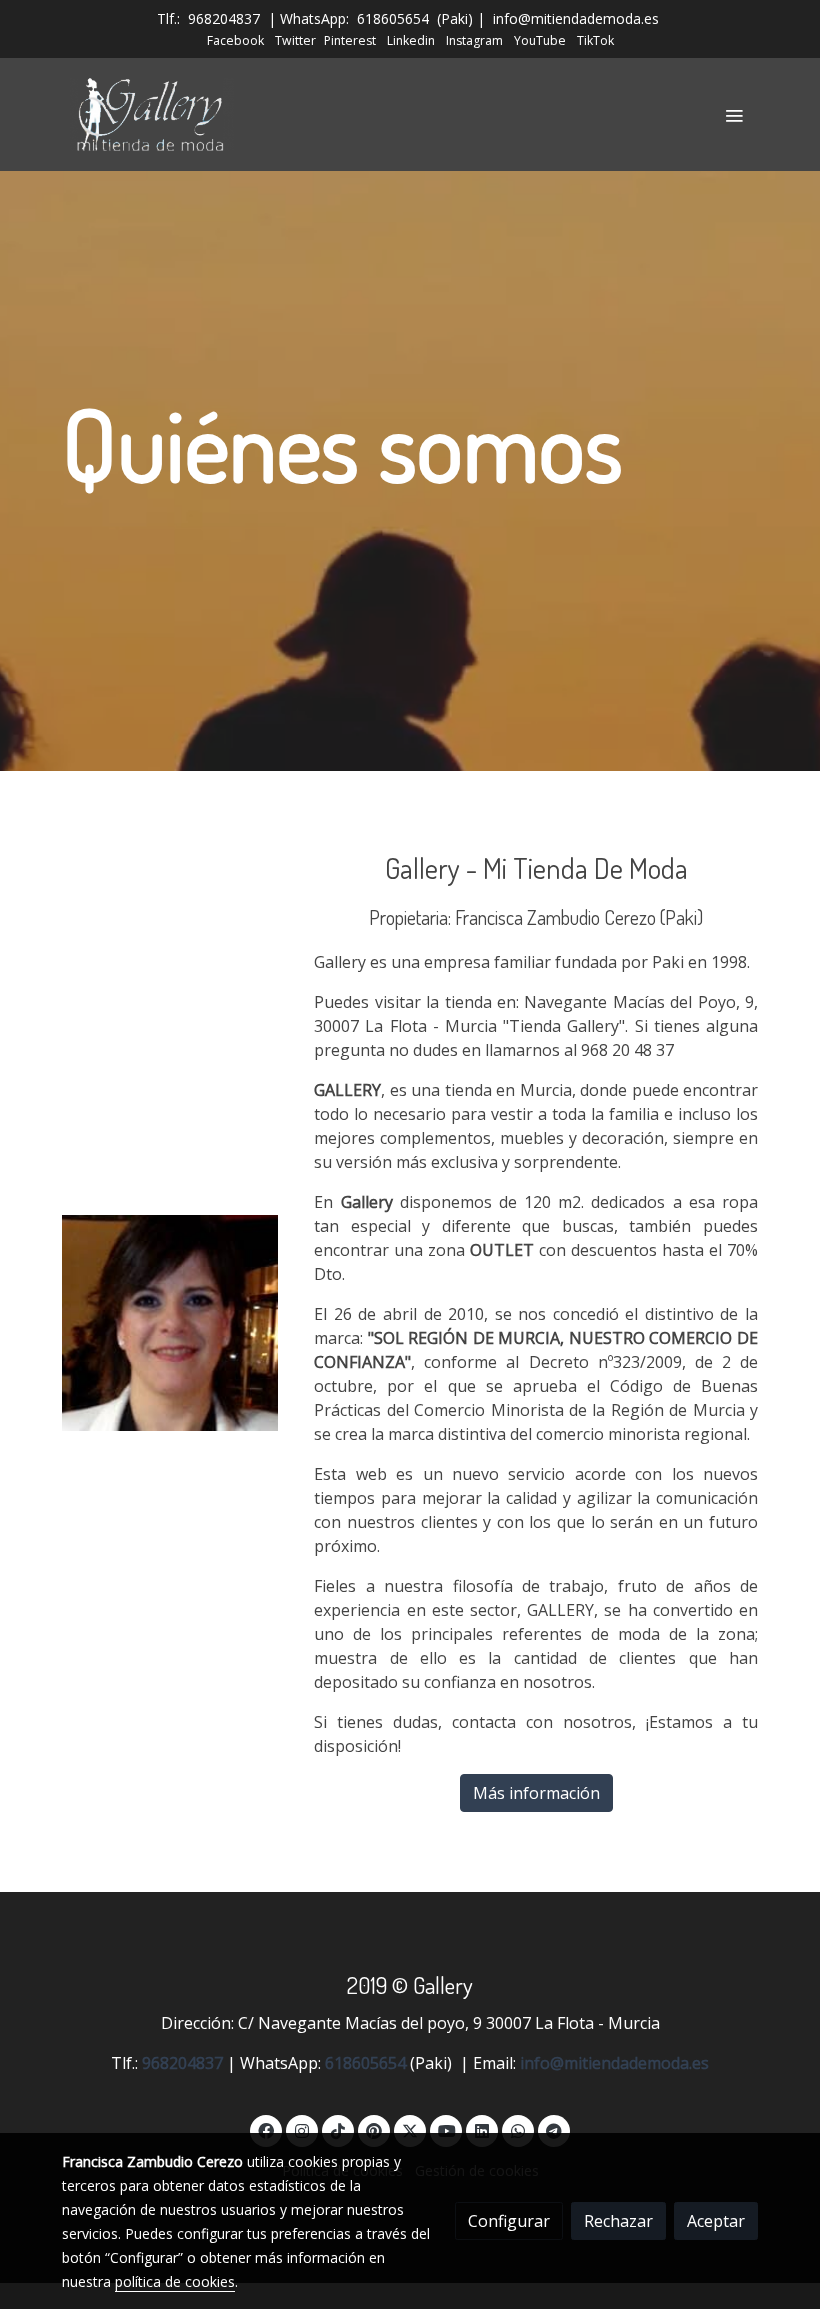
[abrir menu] (734, 115)
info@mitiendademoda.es (576, 18)
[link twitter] (410, 2130)
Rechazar (618, 2221)
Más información (536, 1793)
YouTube (540, 40)
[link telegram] (554, 2130)
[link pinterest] (374, 2130)
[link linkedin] (482, 2130)
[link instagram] (302, 2130)
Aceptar (716, 2221)
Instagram (474, 40)
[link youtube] (447, 2130)
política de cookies (175, 2281)
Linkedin (411, 40)
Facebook (235, 40)
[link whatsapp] (518, 2130)
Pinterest (350, 40)
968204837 (224, 18)
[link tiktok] (338, 2130)
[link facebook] (266, 2130)
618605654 (393, 18)
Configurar (509, 2221)
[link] (152, 114)
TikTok (595, 40)
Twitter (295, 40)
